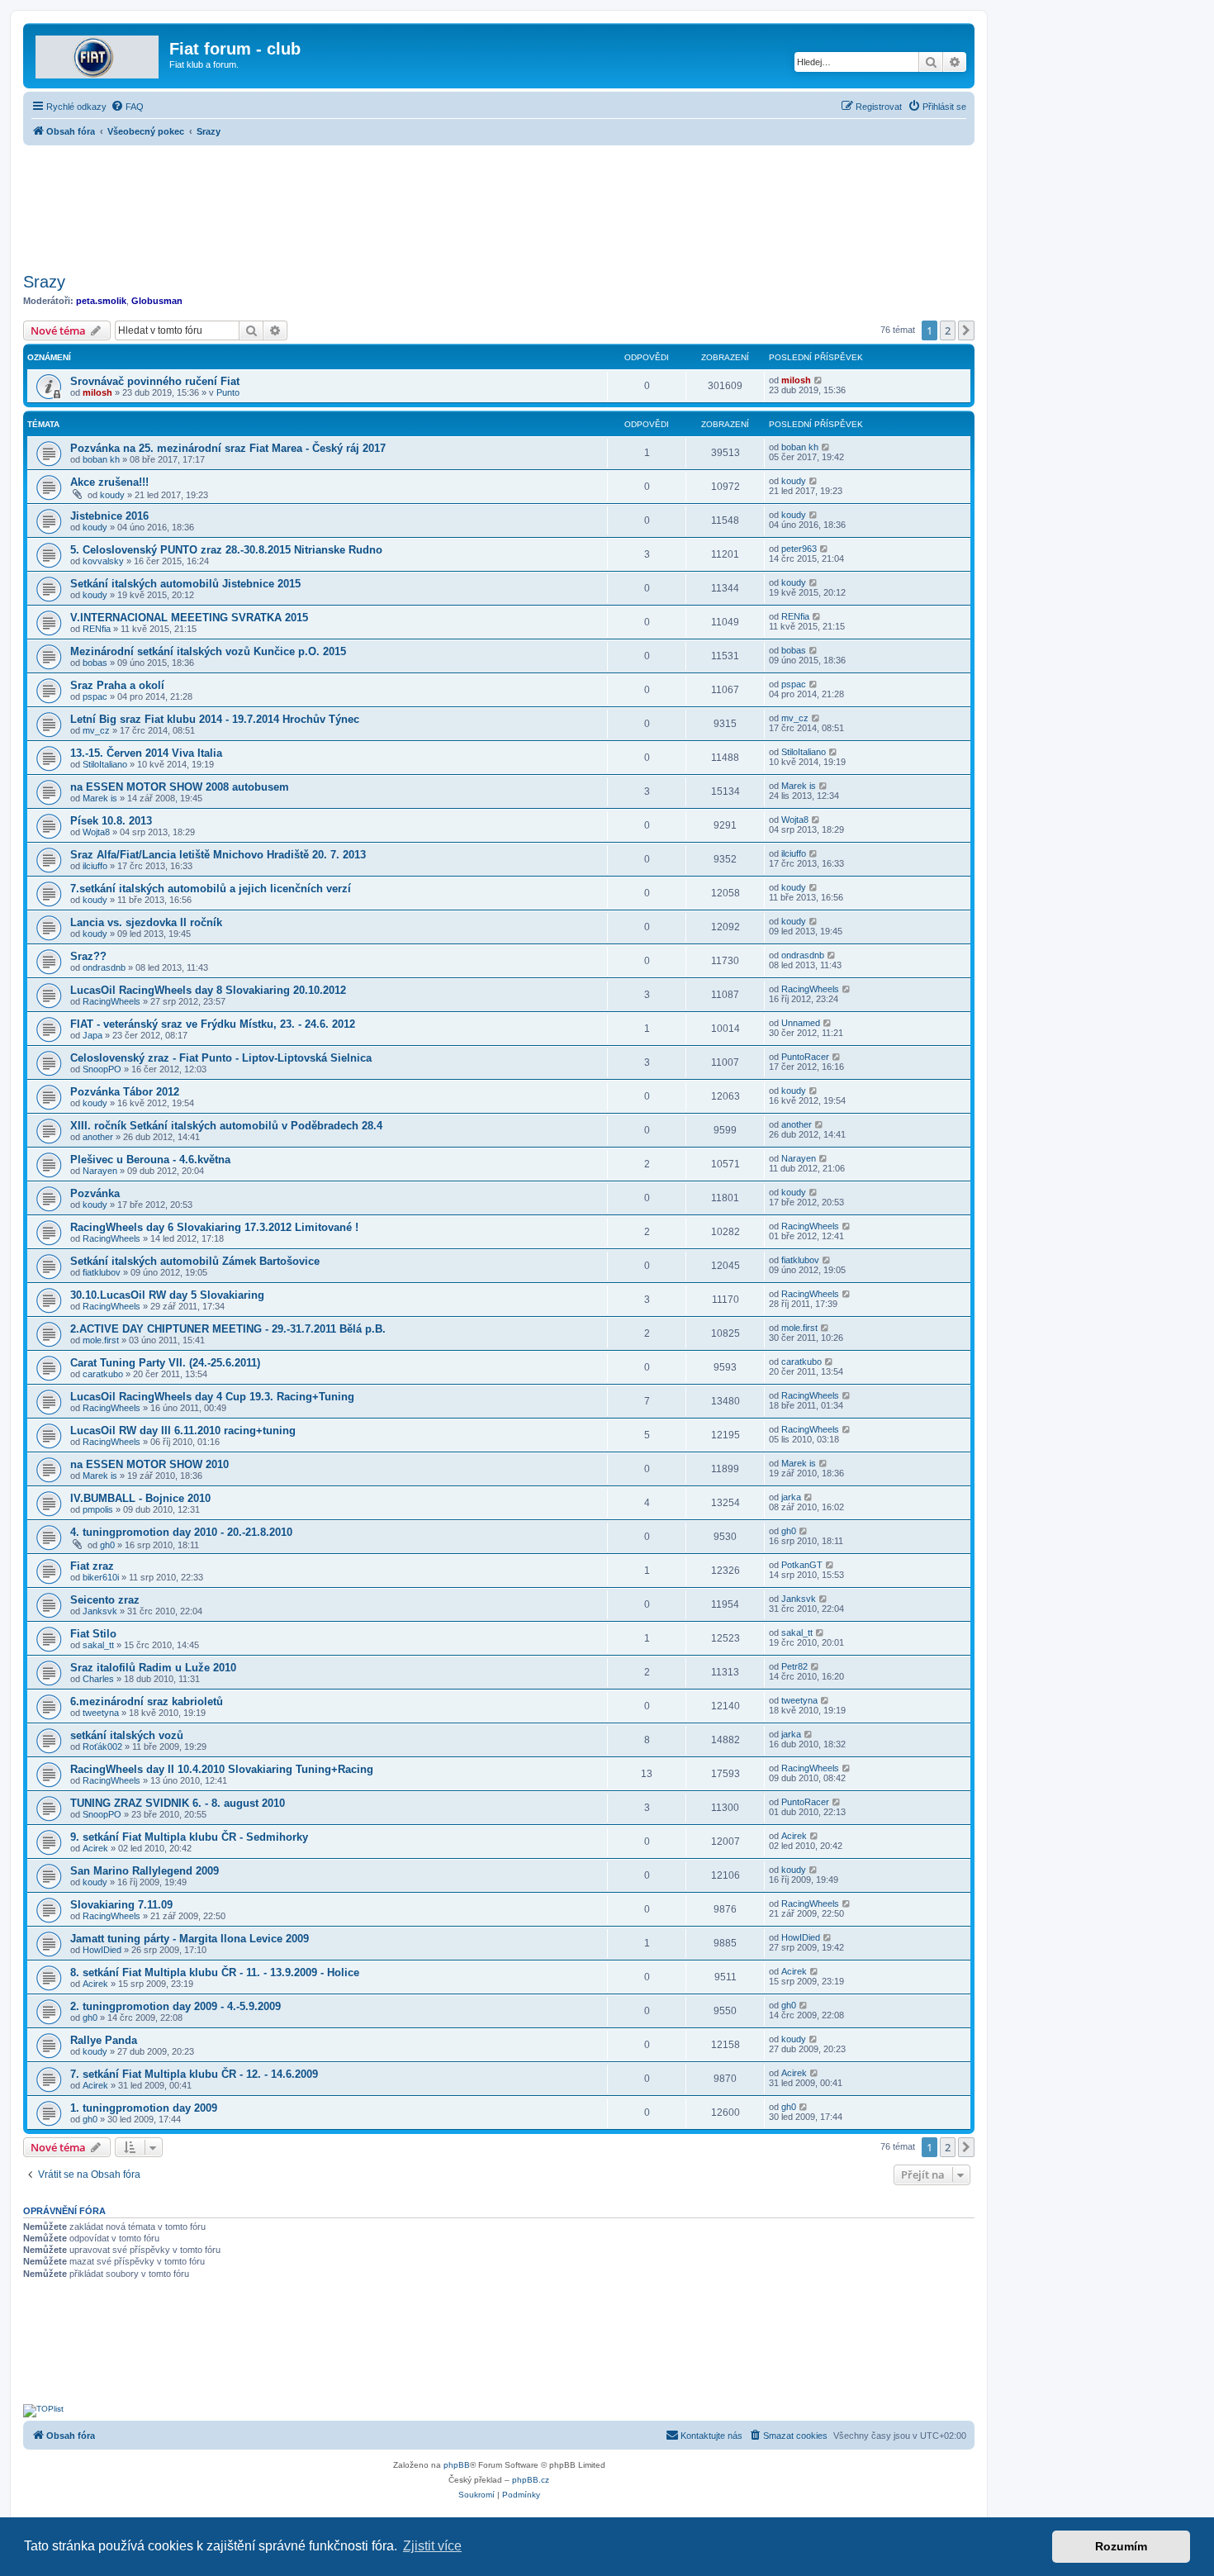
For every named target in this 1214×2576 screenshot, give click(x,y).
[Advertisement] (499, 204)
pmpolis (98, 1509)
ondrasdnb (104, 967)
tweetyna (101, 1713)
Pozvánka (95, 1193)
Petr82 (794, 1666)
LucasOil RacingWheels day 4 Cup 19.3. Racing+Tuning (212, 1397)
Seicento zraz (105, 1600)
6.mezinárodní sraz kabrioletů (147, 1701)
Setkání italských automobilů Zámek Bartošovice (195, 1261)
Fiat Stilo (93, 1634)
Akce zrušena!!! (109, 482)
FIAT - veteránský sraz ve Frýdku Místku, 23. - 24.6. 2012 (213, 1024)
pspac (95, 696)
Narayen (100, 1171)
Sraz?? (88, 956)
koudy (112, 495)
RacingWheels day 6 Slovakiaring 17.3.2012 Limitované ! (214, 1227)
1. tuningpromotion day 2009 (144, 2108)
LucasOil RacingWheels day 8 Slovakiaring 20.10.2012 (208, 990)
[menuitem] (127, 107)
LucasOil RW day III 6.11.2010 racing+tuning (183, 1431)
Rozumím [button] (1121, 2546)
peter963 (799, 549)
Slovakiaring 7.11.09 (121, 1905)
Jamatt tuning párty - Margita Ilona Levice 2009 (190, 1939)
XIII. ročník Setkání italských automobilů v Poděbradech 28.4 (226, 1126)
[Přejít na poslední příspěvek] (819, 380)
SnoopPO (102, 1069)
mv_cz (96, 730)
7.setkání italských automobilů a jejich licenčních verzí (211, 889)
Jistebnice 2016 (109, 516)
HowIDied (102, 1950)
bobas (95, 663)
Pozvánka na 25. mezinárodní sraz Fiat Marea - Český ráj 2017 (228, 448)
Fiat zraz (92, 1566)
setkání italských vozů (127, 1735)
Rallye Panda (104, 2040)
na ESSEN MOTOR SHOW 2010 (149, 1464)
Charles (98, 1679)
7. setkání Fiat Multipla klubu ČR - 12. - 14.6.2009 (194, 2074)
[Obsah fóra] (98, 54)
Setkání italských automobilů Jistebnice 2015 (185, 584)
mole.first (101, 1340)
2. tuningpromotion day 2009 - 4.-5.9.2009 (175, 2006)
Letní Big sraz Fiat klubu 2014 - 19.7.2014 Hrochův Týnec (215, 719)
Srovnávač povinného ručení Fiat (155, 381)
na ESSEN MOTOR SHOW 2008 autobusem (180, 787)
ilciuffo (95, 866)
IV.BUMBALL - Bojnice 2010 (140, 1498)
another (98, 1137)
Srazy (44, 282)
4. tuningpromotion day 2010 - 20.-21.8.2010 (181, 1532)
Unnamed (801, 1023)
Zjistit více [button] (432, 2546)
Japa (92, 1035)
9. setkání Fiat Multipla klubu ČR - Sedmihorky (189, 1837)
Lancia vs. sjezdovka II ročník (146, 922)
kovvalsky (103, 561)
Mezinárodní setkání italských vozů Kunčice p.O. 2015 (208, 651)
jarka (791, 1497)
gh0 (107, 1545)
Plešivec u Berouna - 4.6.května (150, 1160)
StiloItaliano (105, 764)
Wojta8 (96, 832)
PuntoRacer (805, 1057)
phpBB (457, 2465)
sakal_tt (98, 1645)
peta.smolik (101, 301)
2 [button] (948, 330)
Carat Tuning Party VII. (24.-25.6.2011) (165, 1363)
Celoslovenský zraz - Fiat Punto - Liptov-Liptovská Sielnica (221, 1058)
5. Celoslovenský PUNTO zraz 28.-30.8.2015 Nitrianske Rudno (226, 550)
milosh (97, 392)
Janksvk (100, 1611)
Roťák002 (102, 1747)
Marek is (100, 798)
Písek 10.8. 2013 (111, 821)
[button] (966, 330)
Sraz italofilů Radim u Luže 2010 (153, 1668)
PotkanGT (802, 1565)
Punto (228, 392)
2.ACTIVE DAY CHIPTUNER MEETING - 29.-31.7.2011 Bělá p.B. (228, 1329)
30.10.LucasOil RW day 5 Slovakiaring (167, 1295)
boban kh (101, 459)
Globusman (157, 301)
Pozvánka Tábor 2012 (125, 1092)
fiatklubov (102, 1272)
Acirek (95, 1848)
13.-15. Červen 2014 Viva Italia (146, 753)
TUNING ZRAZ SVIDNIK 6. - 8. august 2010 (178, 1803)
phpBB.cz (531, 2480)
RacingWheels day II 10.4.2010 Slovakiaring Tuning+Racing (222, 1769)
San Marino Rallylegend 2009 (145, 1871)
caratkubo (103, 1374)
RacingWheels (111, 1001)
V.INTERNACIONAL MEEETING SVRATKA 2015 (189, 618)
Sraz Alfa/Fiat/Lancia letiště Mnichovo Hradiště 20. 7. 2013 (218, 855)
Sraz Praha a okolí (117, 685)
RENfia (97, 629)
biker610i (101, 1577)
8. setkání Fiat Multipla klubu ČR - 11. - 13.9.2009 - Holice (215, 1972)
